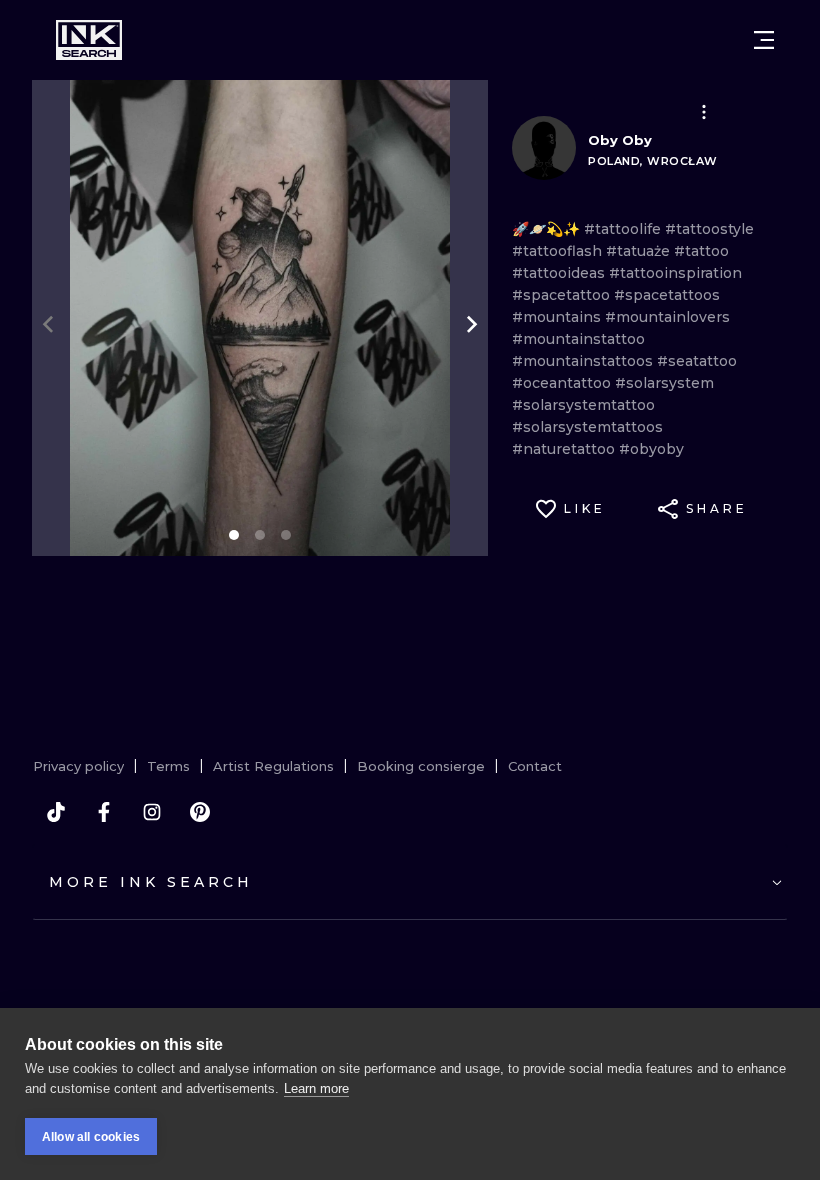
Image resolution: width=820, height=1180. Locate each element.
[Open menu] (764, 40)
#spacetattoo (563, 295)
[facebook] (104, 812)
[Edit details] (704, 112)
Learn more (316, 1088)
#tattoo (701, 251)
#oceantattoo (563, 383)
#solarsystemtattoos (587, 427)
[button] (704, 112)
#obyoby (651, 449)
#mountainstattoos (584, 361)
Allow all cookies (91, 1137)
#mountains (558, 317)
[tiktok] (56, 812)
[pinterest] (200, 812)
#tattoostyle (709, 229)
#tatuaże (640, 251)
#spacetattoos (667, 295)
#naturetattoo (565, 449)
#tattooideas (560, 273)
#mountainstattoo (578, 339)
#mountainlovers (667, 317)
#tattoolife (624, 229)
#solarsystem (664, 383)
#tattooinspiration (675, 273)
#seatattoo (697, 361)
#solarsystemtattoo (583, 405)
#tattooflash (559, 251)
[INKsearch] (89, 40)
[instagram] (152, 812)
